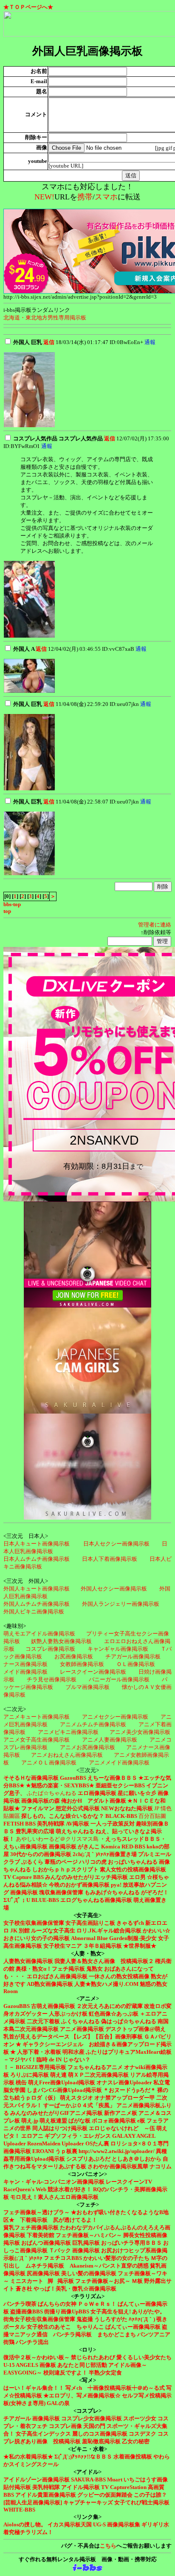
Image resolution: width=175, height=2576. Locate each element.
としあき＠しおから (137, 2159)
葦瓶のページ (61, 1862)
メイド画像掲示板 (25, 1672)
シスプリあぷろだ (88, 2159)
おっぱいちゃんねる (133, 1862)
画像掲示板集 (124, 2524)
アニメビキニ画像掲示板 (68, 1732)
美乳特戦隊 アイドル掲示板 (66, 2487)
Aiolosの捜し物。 (25, 2524)
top (7, 911)
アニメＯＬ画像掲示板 (49, 1763)
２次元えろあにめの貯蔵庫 (110, 2006)
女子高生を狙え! (111, 2311)
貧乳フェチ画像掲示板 (31, 2227)
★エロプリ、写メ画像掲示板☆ (82, 2395)
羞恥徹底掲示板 (101, 2441)
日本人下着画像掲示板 (110, 1559)
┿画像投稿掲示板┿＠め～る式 (126, 2388)
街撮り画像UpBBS (67, 2311)
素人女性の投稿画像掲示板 (133, 1869)
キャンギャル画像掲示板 (118, 1649)
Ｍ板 (137, 2281)
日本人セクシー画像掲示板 (116, 1544)
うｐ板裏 (66, 2151)
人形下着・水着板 (39, 2052)
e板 (141, 2121)
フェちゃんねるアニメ (95, 2067)
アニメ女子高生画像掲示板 (37, 1740)
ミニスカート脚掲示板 (42, 2281)
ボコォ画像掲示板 (114, 2121)
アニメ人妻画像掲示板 (110, 1740)
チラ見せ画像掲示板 (52, 1679)
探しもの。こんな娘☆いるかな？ (63, 1816)
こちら (108, 2546)
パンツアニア (154, 2334)
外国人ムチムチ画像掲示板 (37, 1604)
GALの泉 (58, 2403)
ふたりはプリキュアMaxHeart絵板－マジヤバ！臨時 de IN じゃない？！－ (87, 2059)
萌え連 (58, 2075)
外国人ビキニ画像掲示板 (34, 1611)
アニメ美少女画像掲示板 (140, 1732)
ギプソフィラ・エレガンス (78, 2136)
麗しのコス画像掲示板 (100, 2434)
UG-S (99, 2524)
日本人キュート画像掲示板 (37, 1544)
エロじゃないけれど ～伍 (122, 2128)
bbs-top (12, 904)
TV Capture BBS (24, 1877)
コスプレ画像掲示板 (50, 1649)
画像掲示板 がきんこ (74, 1847)
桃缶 (21, 2082)
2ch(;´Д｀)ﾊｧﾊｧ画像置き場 (105, 1854)
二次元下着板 (43, 2021)
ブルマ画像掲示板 (87, 1687)
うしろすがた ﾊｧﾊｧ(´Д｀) (125, 2319)
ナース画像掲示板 (25, 1664)
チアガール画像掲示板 (133, 1656)
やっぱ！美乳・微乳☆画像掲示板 (75, 2289)
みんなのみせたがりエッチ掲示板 (86, 1877)
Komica (111, 1847)
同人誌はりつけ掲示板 (60, 2128)
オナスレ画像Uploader (124, 2082)
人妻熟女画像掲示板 (28, 1961)
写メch (74, 2388)
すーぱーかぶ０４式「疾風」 (79, 2105)
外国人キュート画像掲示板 (37, 1589)
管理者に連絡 (155, 925)
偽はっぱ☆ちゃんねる (129, 2021)
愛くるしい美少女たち (144, 2357)
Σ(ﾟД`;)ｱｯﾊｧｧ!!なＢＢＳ (83, 2457)
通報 (150, 342)
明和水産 (73, 2052)
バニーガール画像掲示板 (119, 1679)
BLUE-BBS (45, 1900)
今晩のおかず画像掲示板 (79, 1885)
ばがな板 (79, 2121)
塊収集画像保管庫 (61, 1892)
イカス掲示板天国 (70, 2524)
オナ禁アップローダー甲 (125, 2098)
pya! (116, 1885)
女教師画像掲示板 (82, 1664)
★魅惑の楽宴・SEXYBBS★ (60, 1785)
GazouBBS (73, 1778)
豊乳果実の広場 (35, 1831)
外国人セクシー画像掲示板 (114, 1589)
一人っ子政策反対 (113, 1824)
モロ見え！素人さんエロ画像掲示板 (54, 2197)
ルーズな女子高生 (53, 1931)
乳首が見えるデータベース (37, 2037)
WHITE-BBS (19, 2510)
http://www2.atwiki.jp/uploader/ (117, 2151)
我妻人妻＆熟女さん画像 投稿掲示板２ (104, 1961)
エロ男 (137, 1877)
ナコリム (161, 2166)
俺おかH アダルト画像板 (94, 1801)
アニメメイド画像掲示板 (119, 1763)
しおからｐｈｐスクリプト (65, 1869)
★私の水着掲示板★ (28, 2457)
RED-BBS (133, 1847)
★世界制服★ (140, 1946)
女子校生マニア (63, 1946)
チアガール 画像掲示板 (32, 2418)
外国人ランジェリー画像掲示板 (121, 1604)
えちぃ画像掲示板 (25, 1847)
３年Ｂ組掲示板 (103, 1946)
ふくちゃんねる (80, 2021)
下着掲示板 (34, 2220)
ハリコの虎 (93, 1862)
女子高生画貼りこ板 (90, 1923)
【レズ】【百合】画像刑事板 (107, 2037)
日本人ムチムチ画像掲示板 (37, 1559)
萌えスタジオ (76, 2098)
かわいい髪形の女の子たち (116, 2258)
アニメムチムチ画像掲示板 (93, 1724)
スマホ (106, 197)
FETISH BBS (20, 1824)
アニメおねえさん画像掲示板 (67, 1755)
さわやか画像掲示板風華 (118, 2166)
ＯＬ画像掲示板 (136, 1664)
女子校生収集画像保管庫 (34, 1923)
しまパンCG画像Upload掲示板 (64, 2090)
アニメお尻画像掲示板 (87, 1747)
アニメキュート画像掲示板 (37, 1717)
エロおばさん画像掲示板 (57, 1976)
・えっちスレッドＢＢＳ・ (133, 1839)
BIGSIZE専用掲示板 (41, 2067)
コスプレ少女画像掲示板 (92, 2418)
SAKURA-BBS (88, 2479)
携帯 (85, 197)
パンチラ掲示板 (72, 2334)
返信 (49, 342)
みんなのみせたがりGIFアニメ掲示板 (56, 2113)
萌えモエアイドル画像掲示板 (39, 1634)
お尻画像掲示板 (74, 1656)
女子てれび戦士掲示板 (142, 2502)
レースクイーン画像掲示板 (93, 1672)
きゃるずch (130, 1923)
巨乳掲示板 (86, 2243)
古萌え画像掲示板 (53, 2006)
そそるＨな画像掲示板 (31, 1778)
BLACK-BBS (121, 1816)
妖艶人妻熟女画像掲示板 (61, 1641)
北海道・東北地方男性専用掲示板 (45, 318)
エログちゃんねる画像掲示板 (96, 1900)
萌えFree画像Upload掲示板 (62, 2082)
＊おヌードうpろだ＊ (130, 2090)
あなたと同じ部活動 (82, 2365)
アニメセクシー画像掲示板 (115, 1717)
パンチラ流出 (32, 2342)
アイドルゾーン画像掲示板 (37, 2479)
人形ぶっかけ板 (68, 2014)
